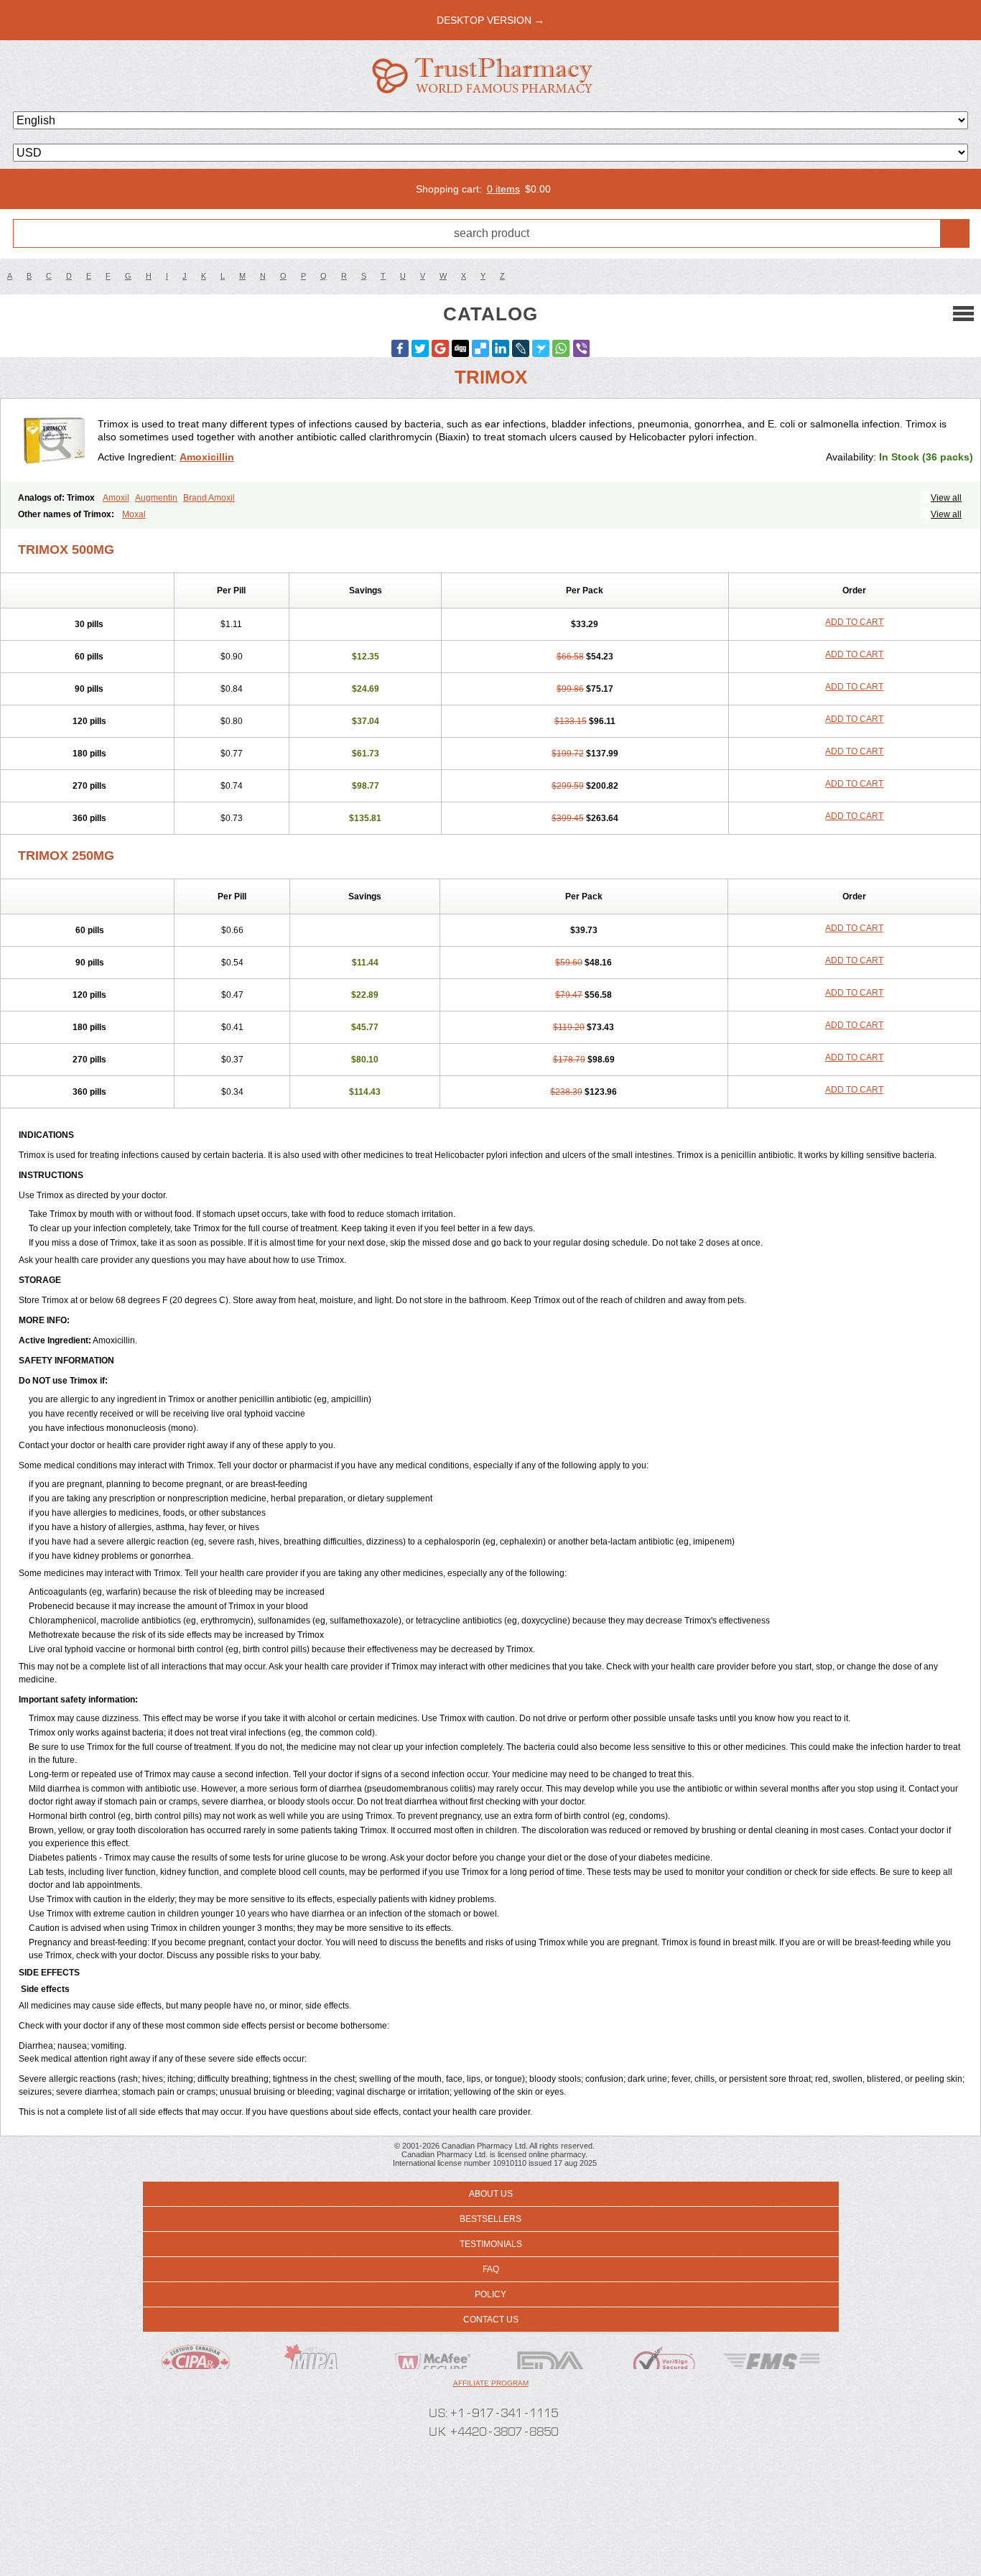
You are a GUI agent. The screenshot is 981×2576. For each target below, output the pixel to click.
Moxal (134, 514)
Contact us (491, 2320)
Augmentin (156, 498)
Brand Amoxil (209, 498)
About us (491, 2194)
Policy (490, 2294)
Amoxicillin (207, 457)
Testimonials (491, 2244)
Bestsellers (490, 2219)
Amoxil (116, 498)
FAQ (491, 2269)
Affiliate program (491, 2383)
